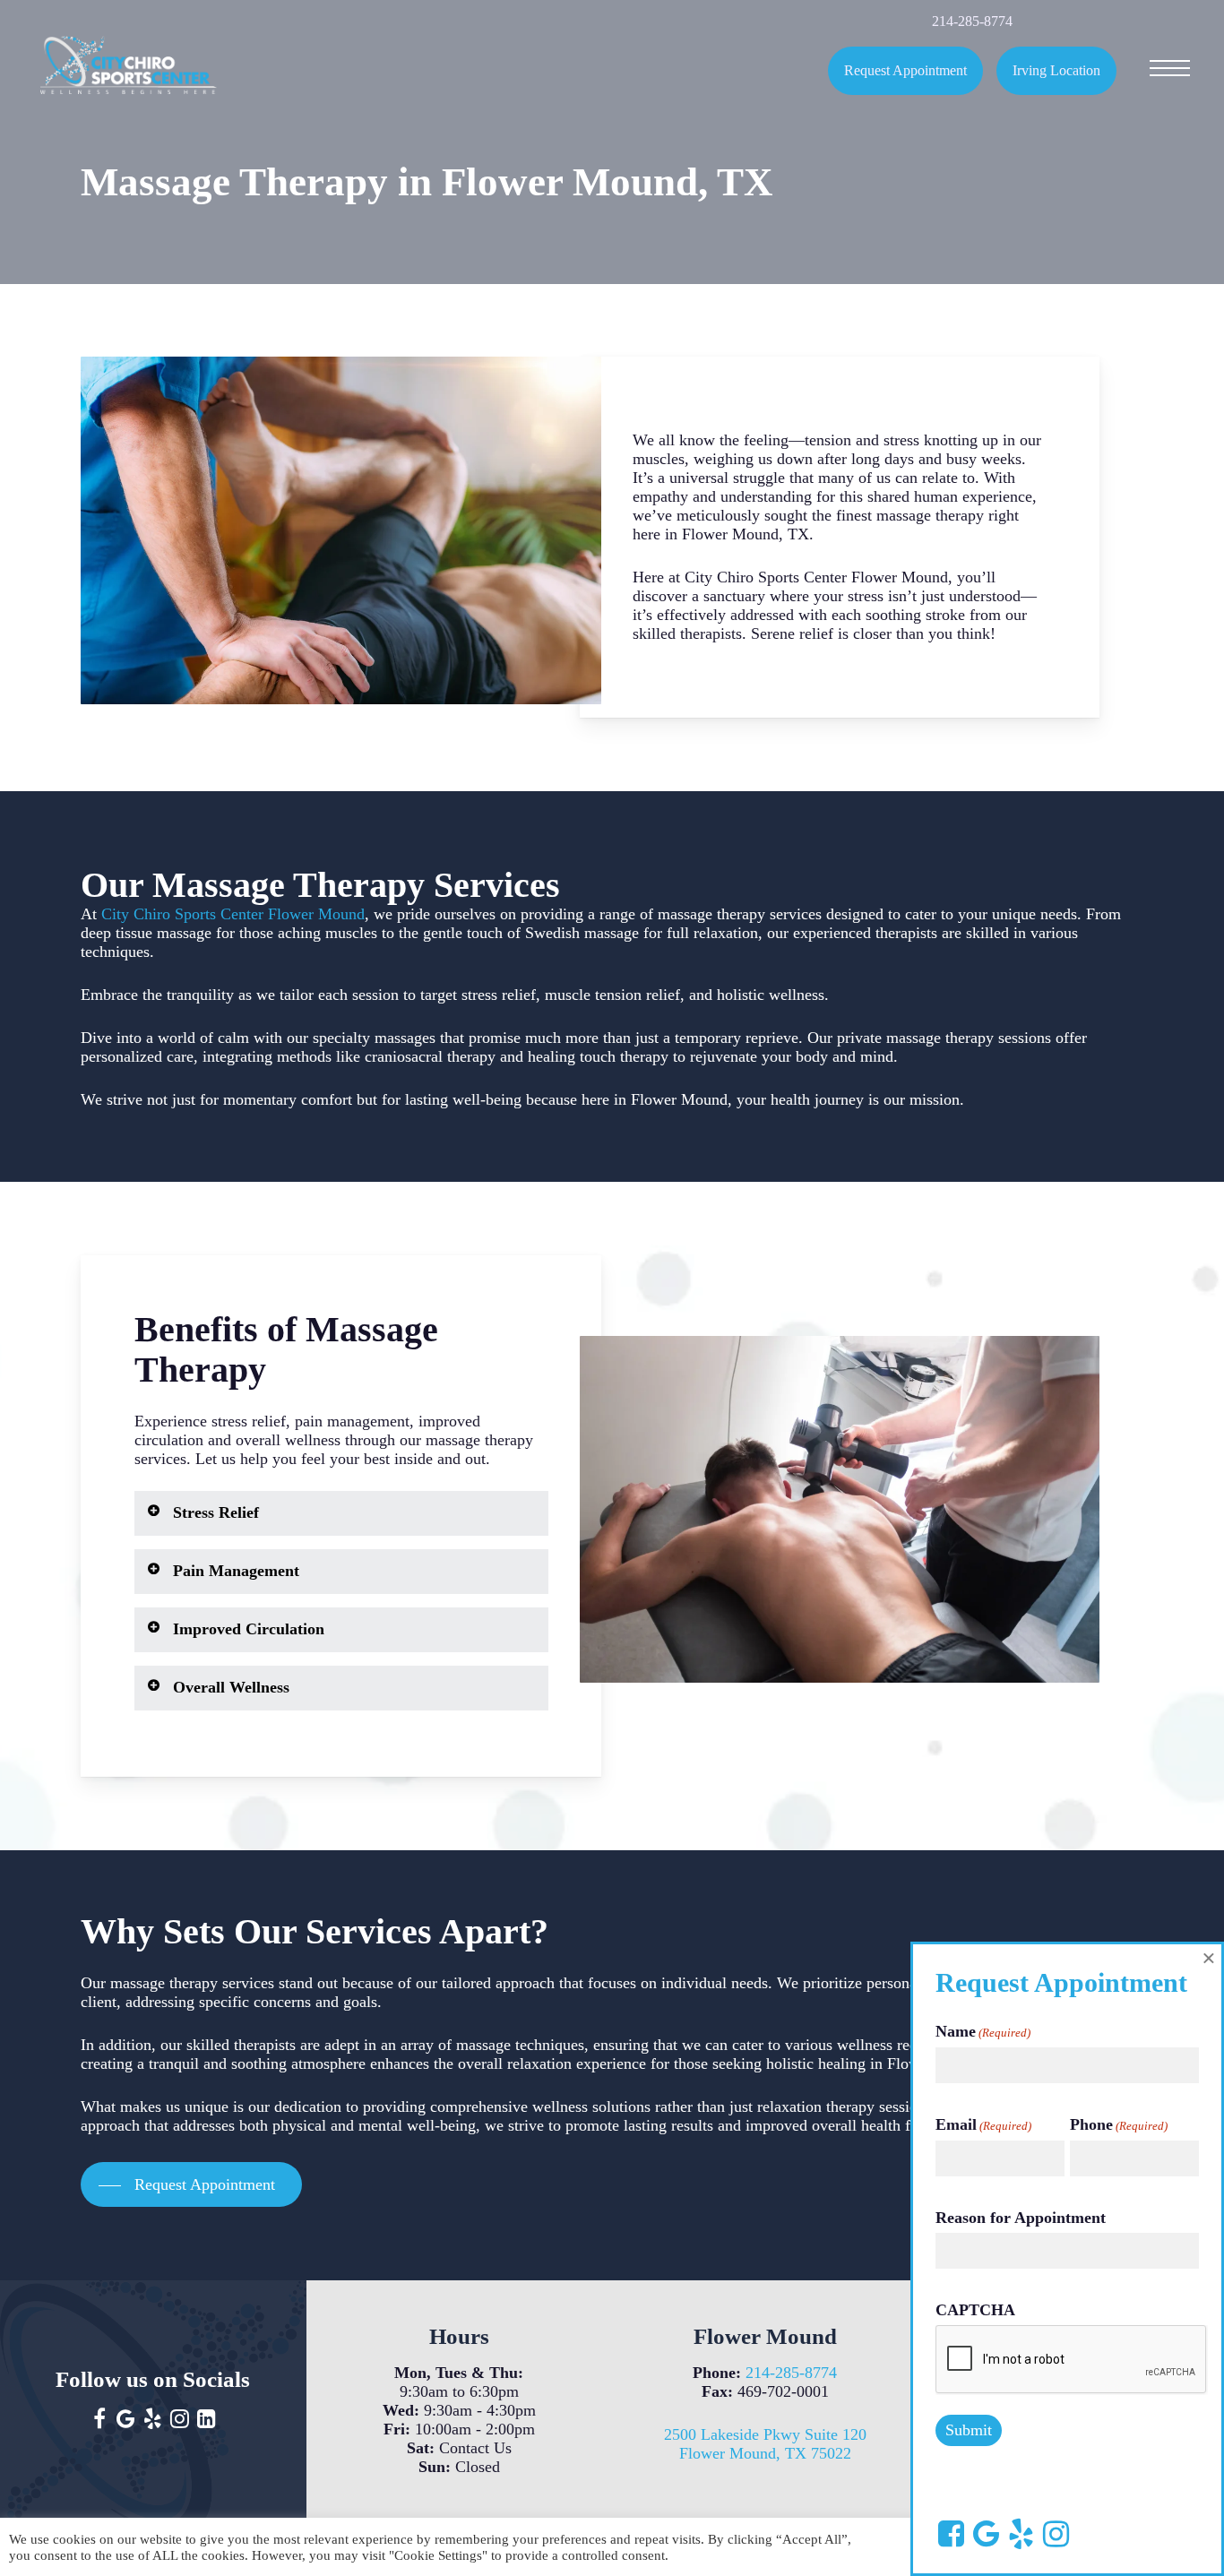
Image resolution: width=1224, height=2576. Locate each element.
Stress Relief (216, 1512)
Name (983, 2031)
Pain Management (236, 1571)
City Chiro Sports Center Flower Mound (233, 914)
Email (983, 2124)
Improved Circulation (249, 1629)
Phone (1119, 2124)
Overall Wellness (231, 1687)
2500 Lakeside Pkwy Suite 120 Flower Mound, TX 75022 (765, 2444)
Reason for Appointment (1021, 2218)
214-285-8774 (791, 2373)
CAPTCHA (975, 2310)
